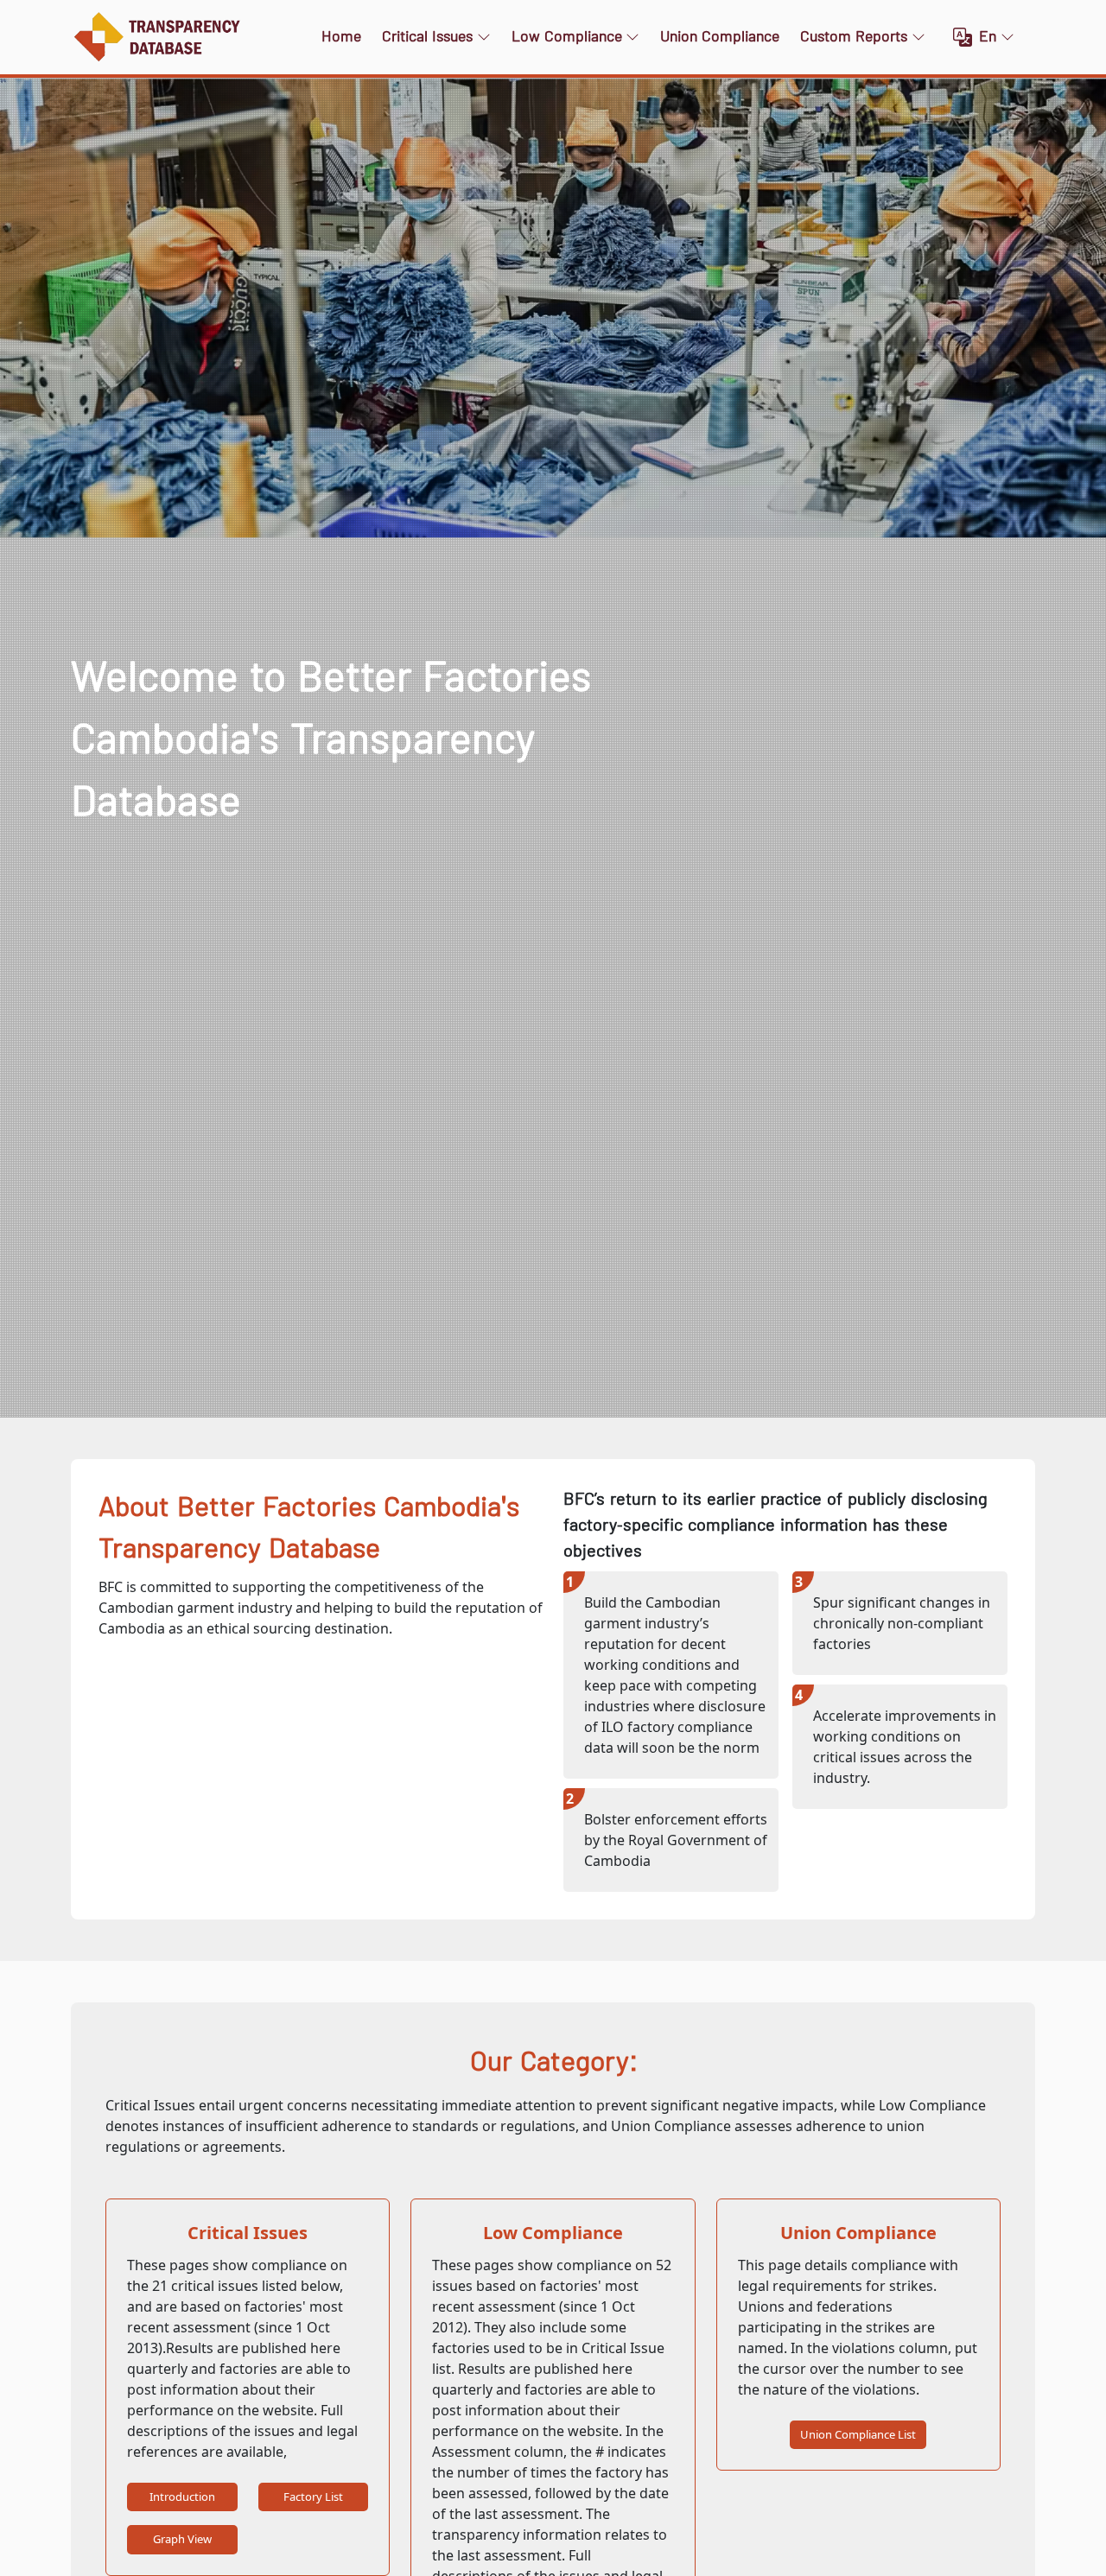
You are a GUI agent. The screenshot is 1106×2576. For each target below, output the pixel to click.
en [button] (988, 37)
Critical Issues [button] (427, 37)
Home (341, 37)
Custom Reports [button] (854, 37)
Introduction (182, 2497)
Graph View (182, 2539)
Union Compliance (720, 37)
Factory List (313, 2497)
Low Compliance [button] (567, 37)
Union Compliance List (858, 2434)
